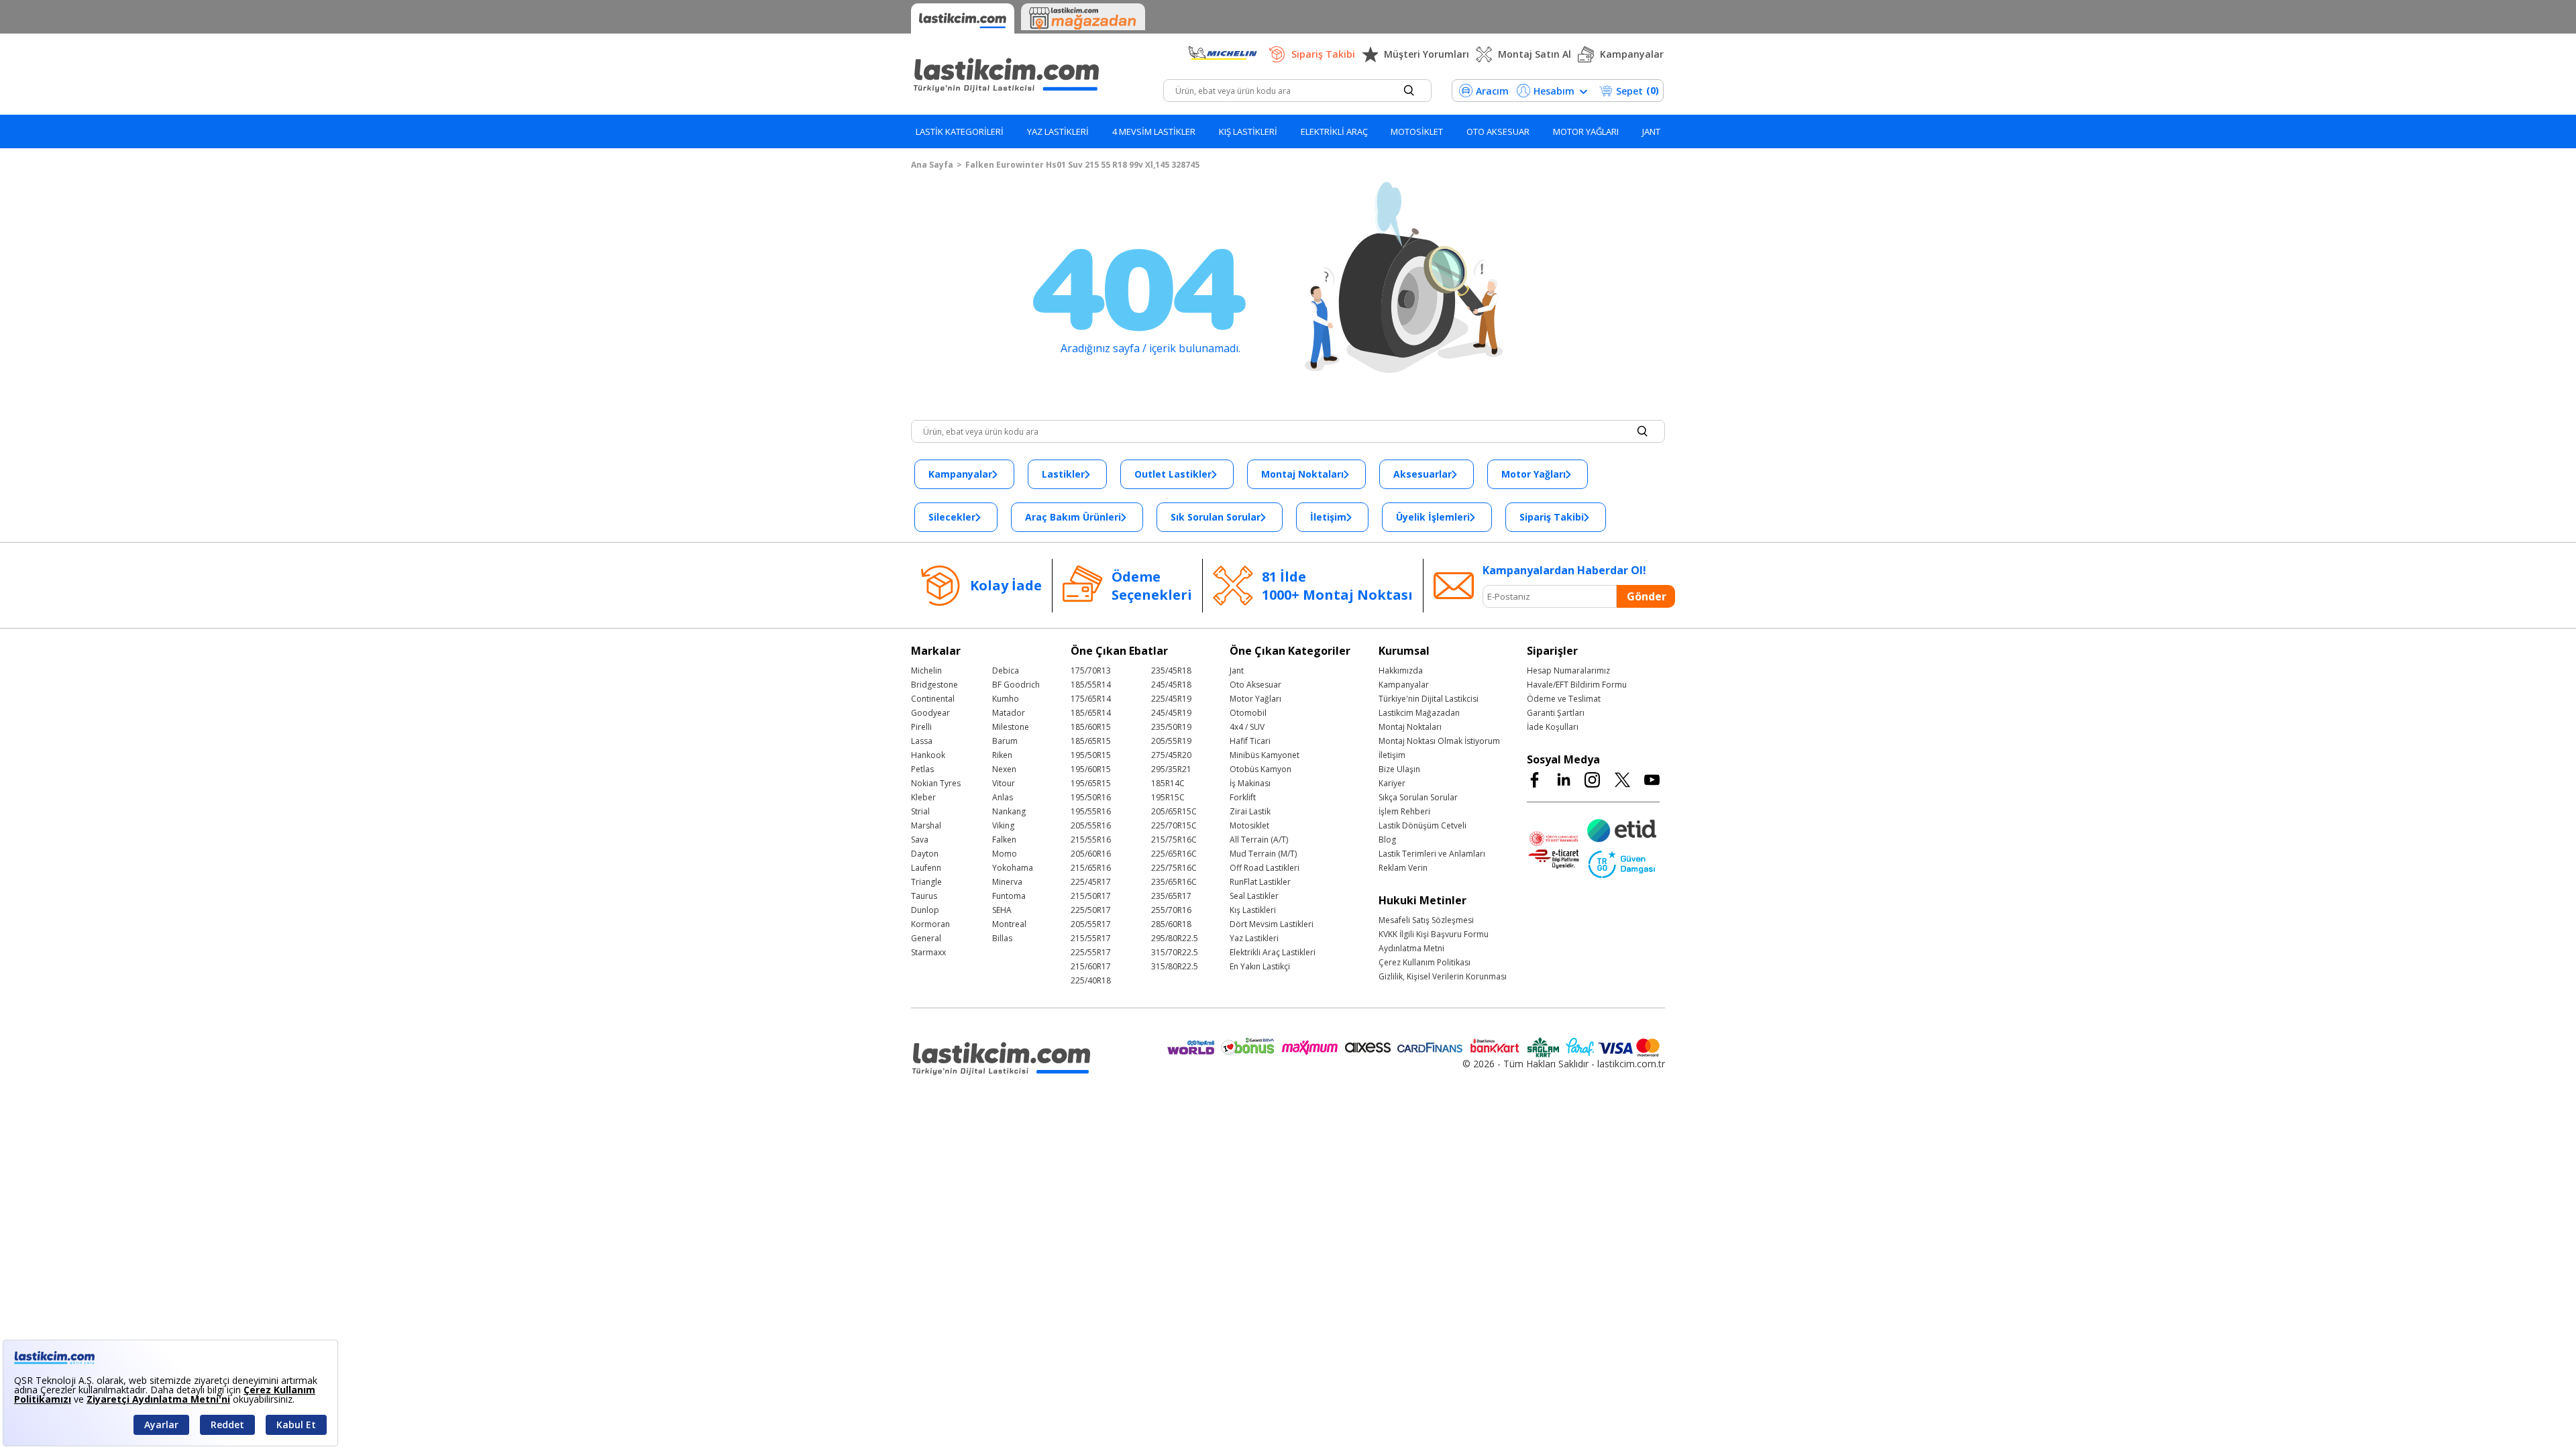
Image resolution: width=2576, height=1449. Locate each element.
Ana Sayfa (932, 165)
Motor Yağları (1534, 474)
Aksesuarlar (1423, 474)
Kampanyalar (1632, 54)
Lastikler (1063, 474)
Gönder (1647, 596)
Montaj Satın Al (1535, 54)
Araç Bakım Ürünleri (1073, 517)
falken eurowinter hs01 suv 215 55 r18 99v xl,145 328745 (1082, 165)
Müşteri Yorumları (1427, 54)
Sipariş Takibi (1323, 54)
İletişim (1328, 517)
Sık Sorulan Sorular (1216, 517)
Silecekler (952, 517)
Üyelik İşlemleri (1433, 517)
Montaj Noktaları (1302, 474)
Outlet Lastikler (1173, 474)
